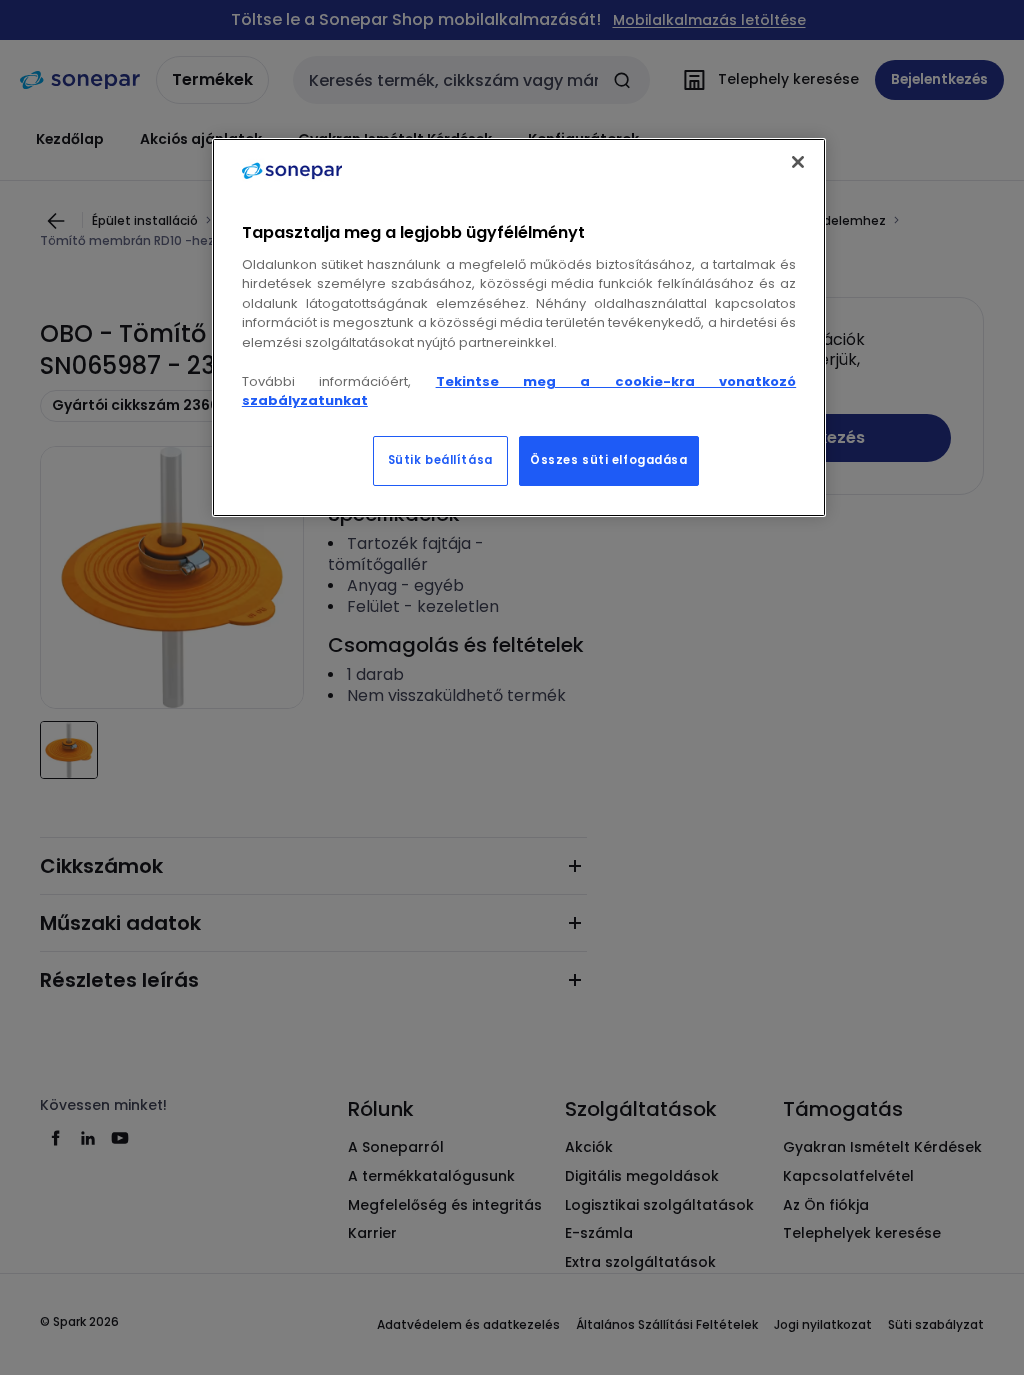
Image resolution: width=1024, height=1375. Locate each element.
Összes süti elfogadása (609, 460)
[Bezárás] (798, 162)
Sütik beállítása (440, 460)
